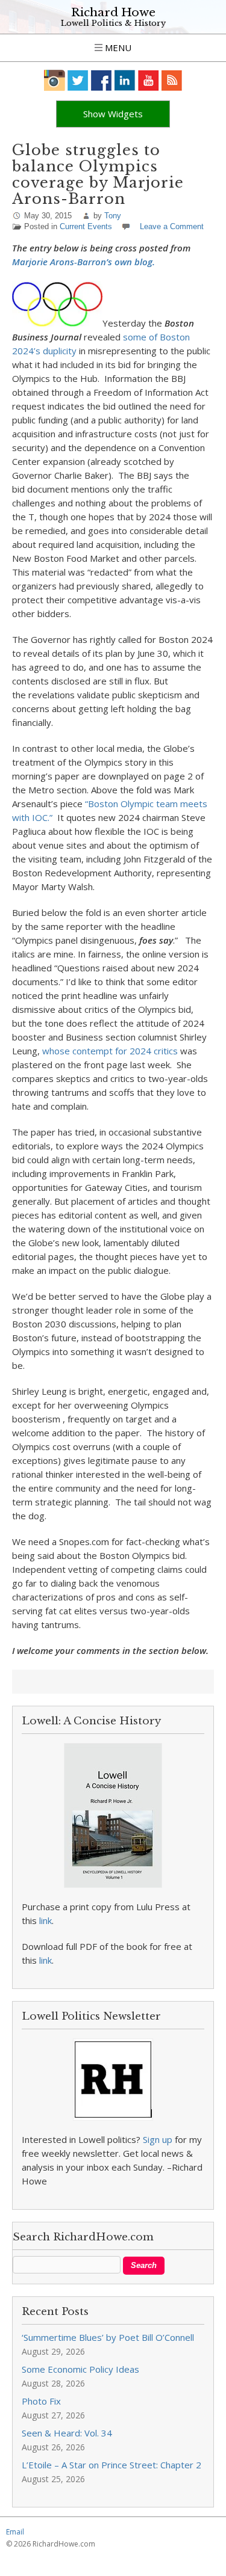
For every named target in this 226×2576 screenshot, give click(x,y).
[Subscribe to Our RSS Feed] (172, 80)
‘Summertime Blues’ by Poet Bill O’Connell (108, 2337)
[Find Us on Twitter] (78, 80)
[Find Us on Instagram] (55, 80)
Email (15, 2532)
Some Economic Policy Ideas (80, 2369)
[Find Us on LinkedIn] (125, 80)
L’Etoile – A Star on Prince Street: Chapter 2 (111, 2465)
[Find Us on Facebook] (102, 80)
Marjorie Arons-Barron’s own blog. (83, 262)
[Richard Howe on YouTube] (149, 80)
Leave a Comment (172, 226)
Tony (113, 216)
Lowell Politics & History (113, 23)
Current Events (86, 226)
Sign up (158, 2139)
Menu (117, 48)
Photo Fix (41, 2401)
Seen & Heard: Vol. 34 (67, 2433)
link (46, 1920)
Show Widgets (113, 114)
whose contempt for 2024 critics (111, 1051)
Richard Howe (113, 12)
